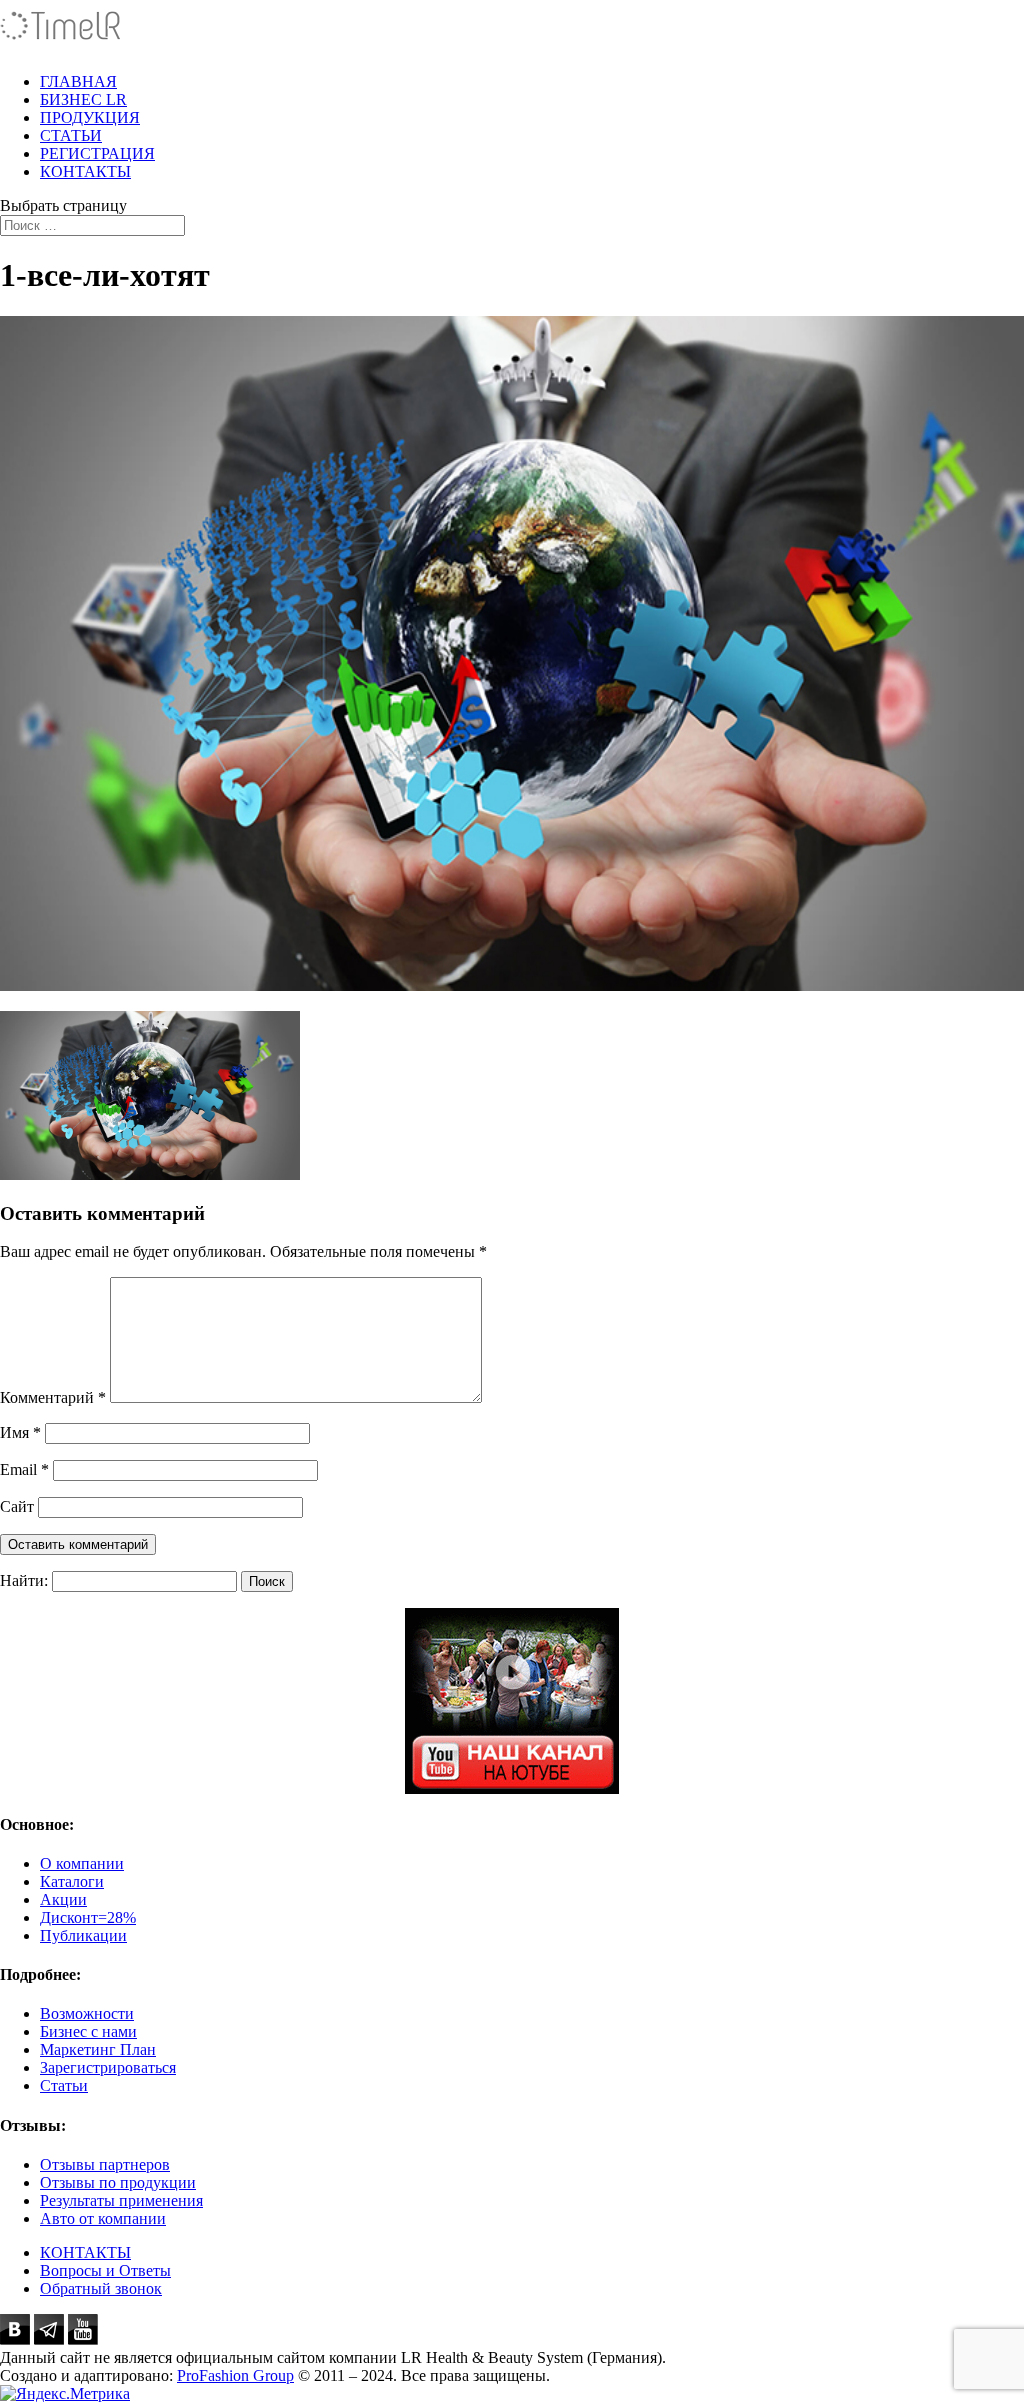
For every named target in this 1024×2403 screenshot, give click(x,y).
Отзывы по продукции (118, 2182)
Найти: (24, 1580)
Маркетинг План (98, 2049)
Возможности (87, 2013)
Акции (63, 1899)
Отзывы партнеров (105, 2164)
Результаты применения (121, 2200)
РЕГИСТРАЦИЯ (97, 153)
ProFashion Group (235, 2375)
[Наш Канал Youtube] (512, 1701)
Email (24, 1469)
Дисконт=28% (88, 1917)
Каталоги (72, 1881)
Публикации (83, 1935)
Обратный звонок (101, 2288)
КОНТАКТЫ (85, 171)
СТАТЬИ (71, 135)
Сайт (17, 1506)
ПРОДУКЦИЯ (90, 117)
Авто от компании (103, 2218)
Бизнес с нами (88, 2031)
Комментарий (53, 1397)
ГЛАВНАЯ (78, 81)
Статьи (64, 2085)
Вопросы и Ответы (105, 2270)
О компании (82, 1863)
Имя (20, 1432)
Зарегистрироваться (108, 2067)
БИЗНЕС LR (83, 99)
